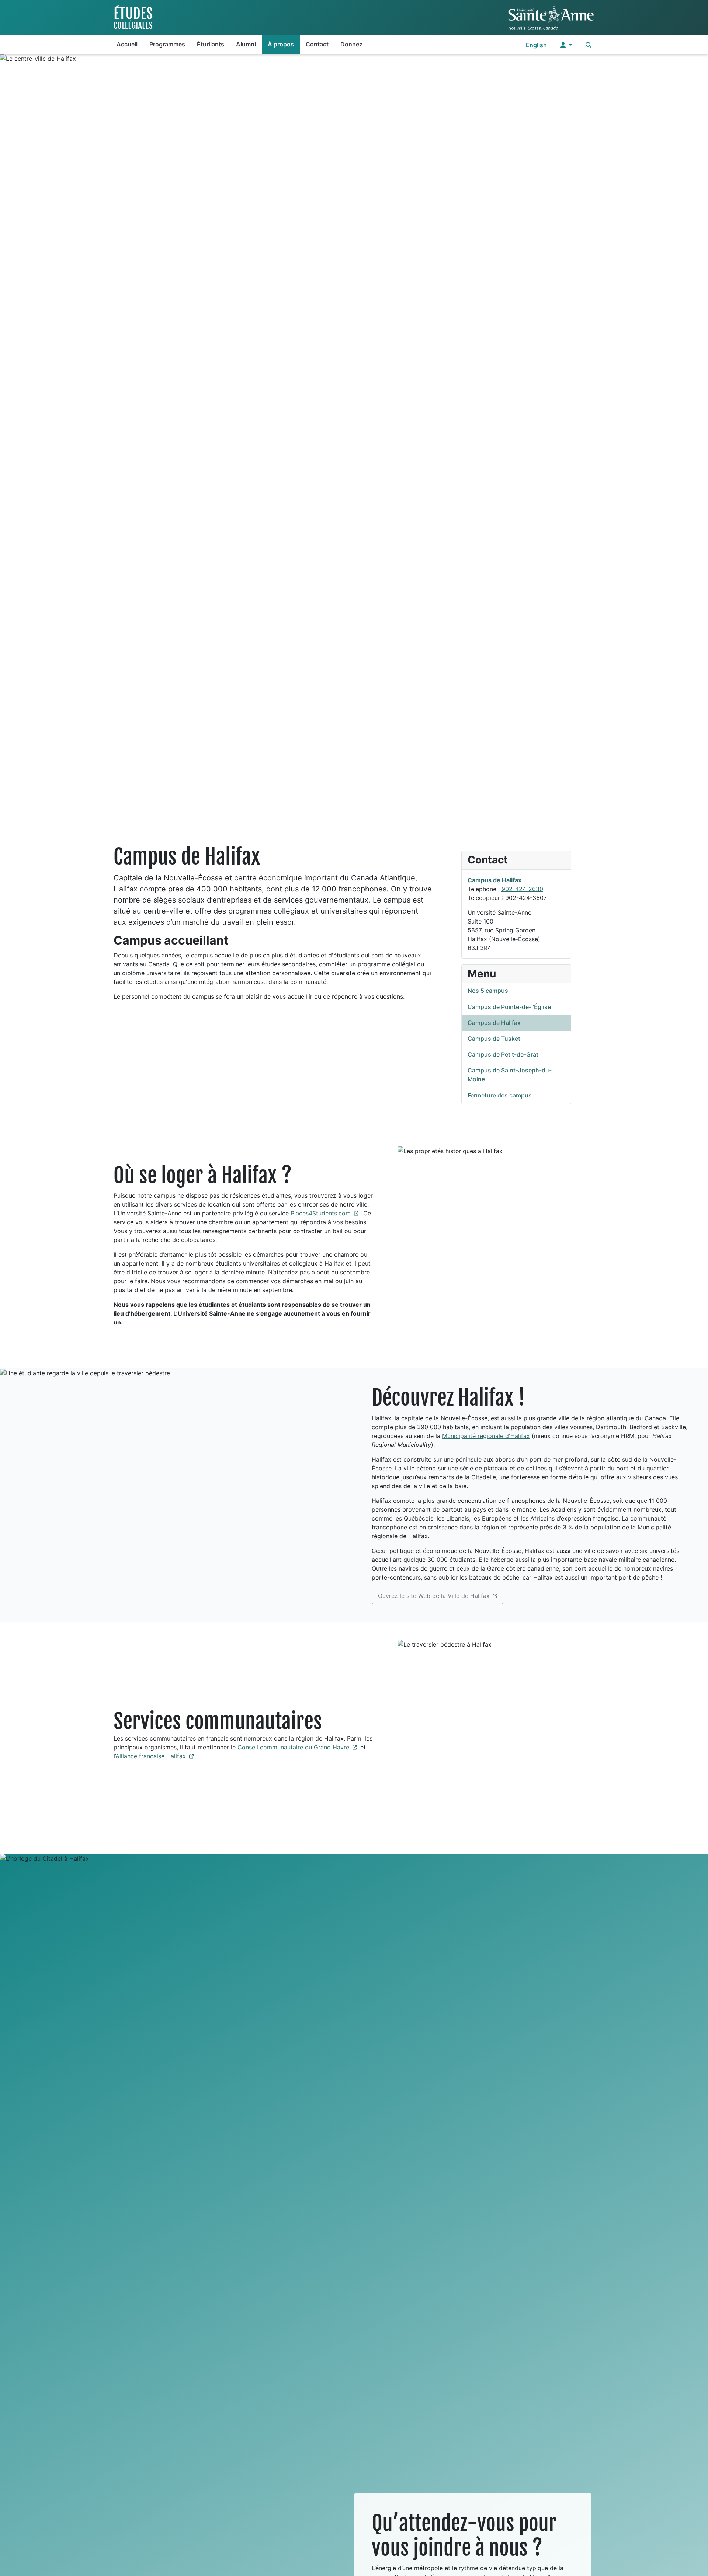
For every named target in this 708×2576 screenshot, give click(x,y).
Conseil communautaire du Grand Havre (298, 1747)
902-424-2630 (522, 889)
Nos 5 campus (488, 991)
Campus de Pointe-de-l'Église (509, 1007)
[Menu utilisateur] (566, 45)
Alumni (246, 44)
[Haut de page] (695, 2562)
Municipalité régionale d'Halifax (486, 1436)
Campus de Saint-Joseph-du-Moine (510, 1075)
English (536, 45)
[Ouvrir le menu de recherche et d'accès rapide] (589, 45)
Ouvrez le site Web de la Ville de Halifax (434, 1596)
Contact (317, 44)
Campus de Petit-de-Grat (503, 1054)
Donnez (351, 44)
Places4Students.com (325, 1213)
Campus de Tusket (494, 1039)
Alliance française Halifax (155, 1756)
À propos (281, 44)
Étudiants (211, 44)
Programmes (167, 44)
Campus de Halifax (494, 880)
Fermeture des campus (500, 1095)
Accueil (127, 44)
